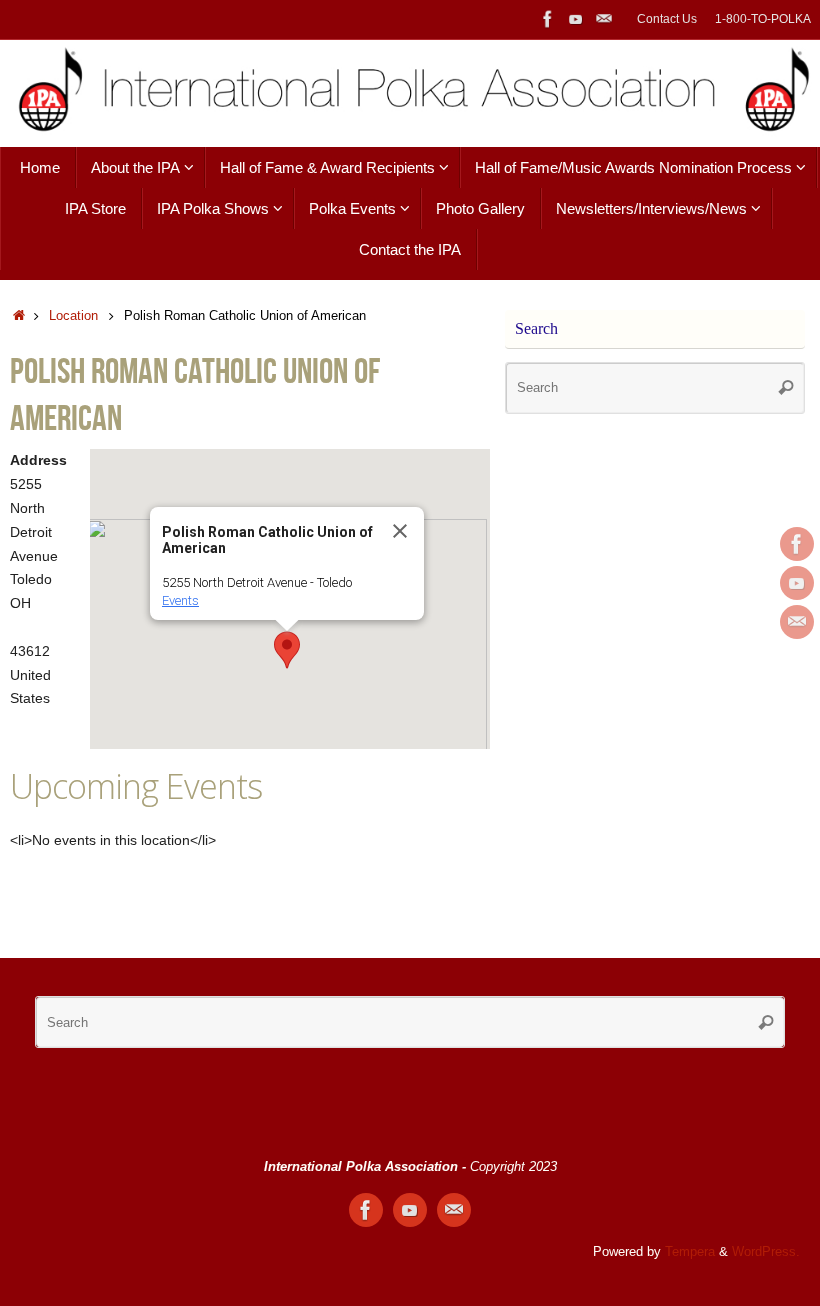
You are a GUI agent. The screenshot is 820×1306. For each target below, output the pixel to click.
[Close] (400, 531)
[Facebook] (548, 19)
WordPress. (766, 1252)
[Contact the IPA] (604, 19)
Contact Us (667, 19)
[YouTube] (576, 19)
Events (180, 600)
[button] (287, 650)
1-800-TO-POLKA (763, 19)
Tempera (690, 1252)
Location (73, 316)
